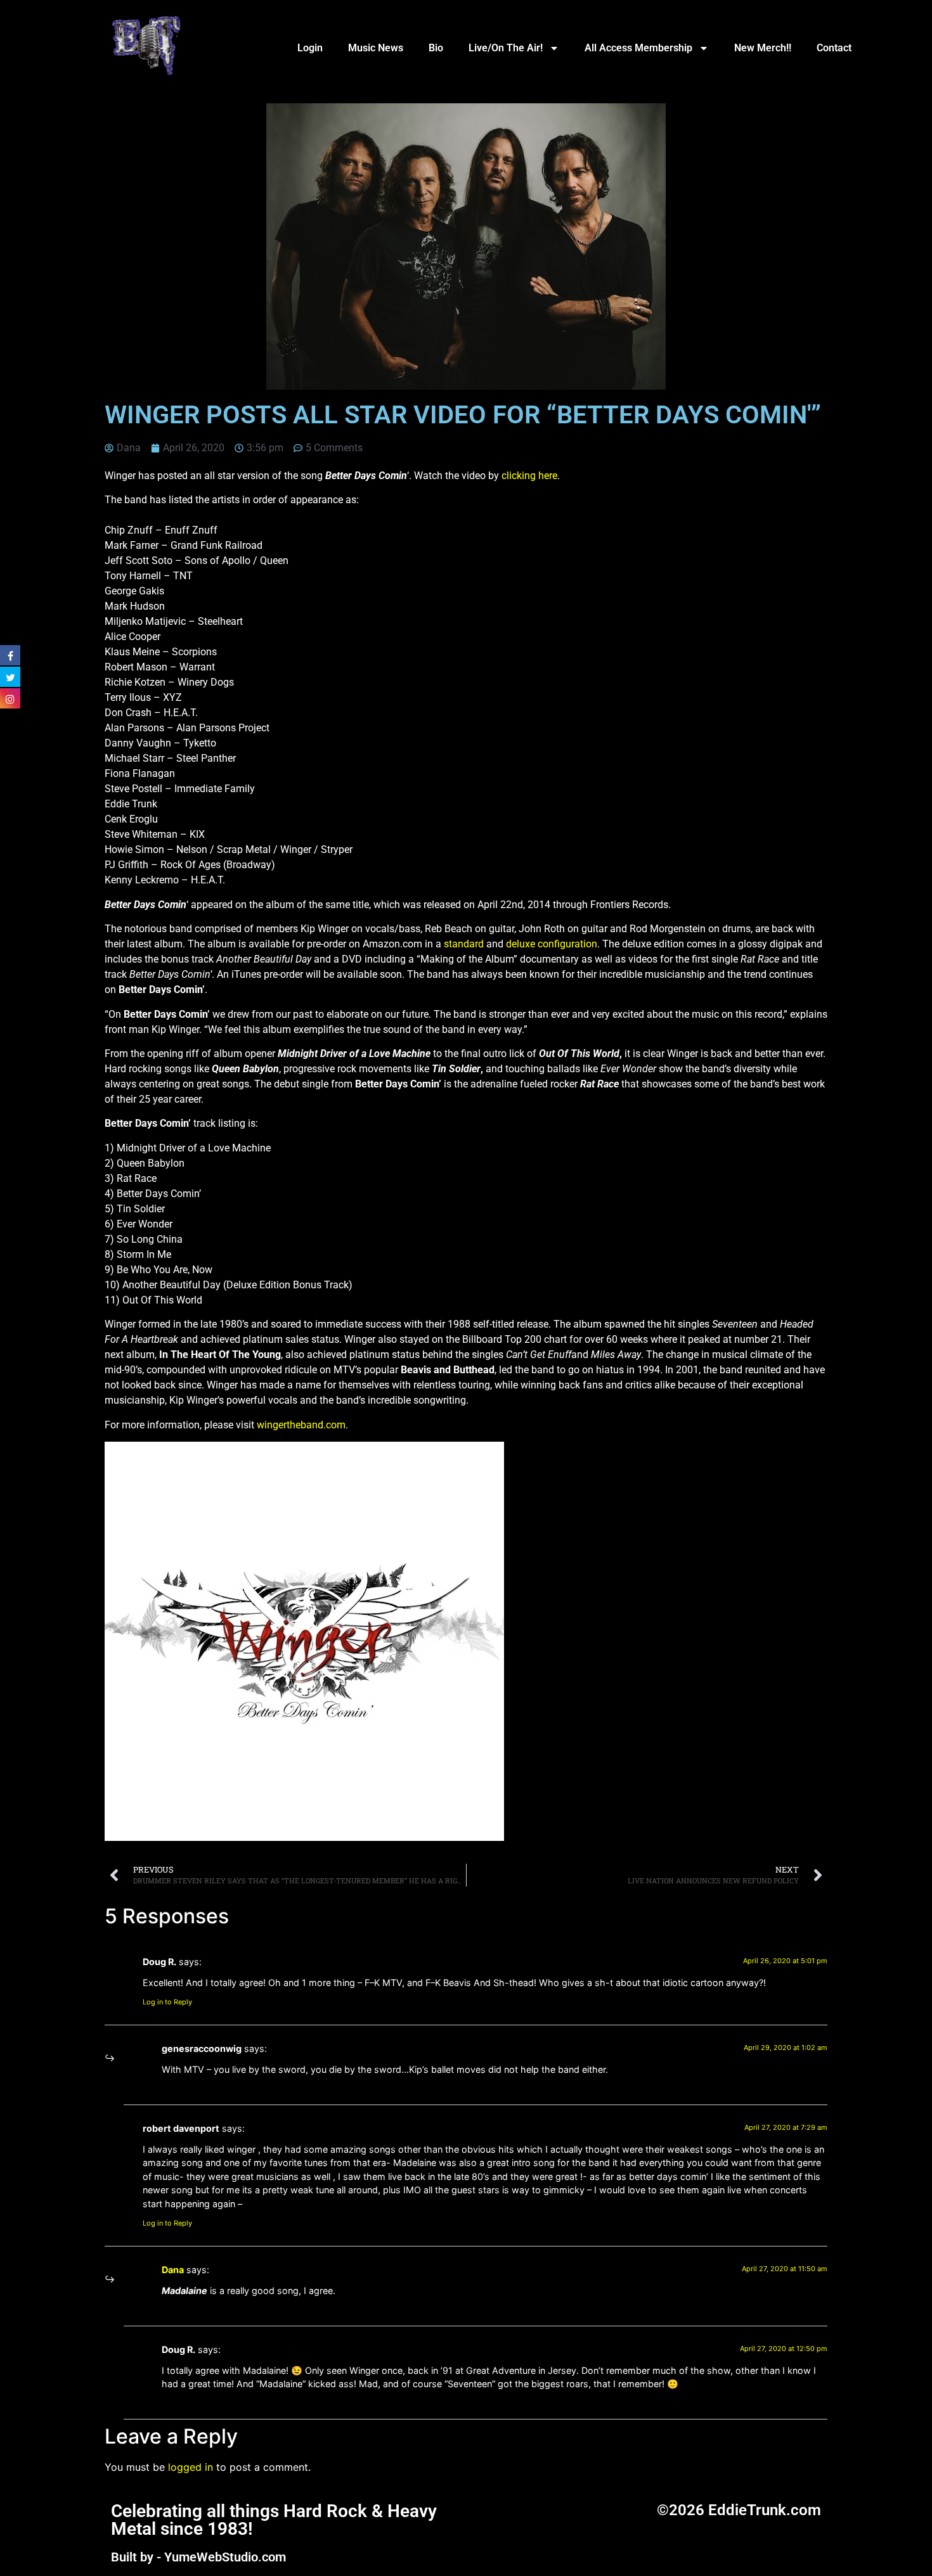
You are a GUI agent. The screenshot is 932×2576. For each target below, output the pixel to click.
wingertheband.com (301, 1425)
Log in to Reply (167, 2002)
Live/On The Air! (506, 48)
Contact (834, 48)
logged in (191, 2467)
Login (310, 48)
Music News (376, 48)
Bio (436, 48)
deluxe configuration (552, 944)
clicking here (529, 476)
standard (464, 944)
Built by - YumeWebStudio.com (198, 2557)
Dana (173, 2270)
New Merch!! (763, 48)
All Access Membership (638, 48)
